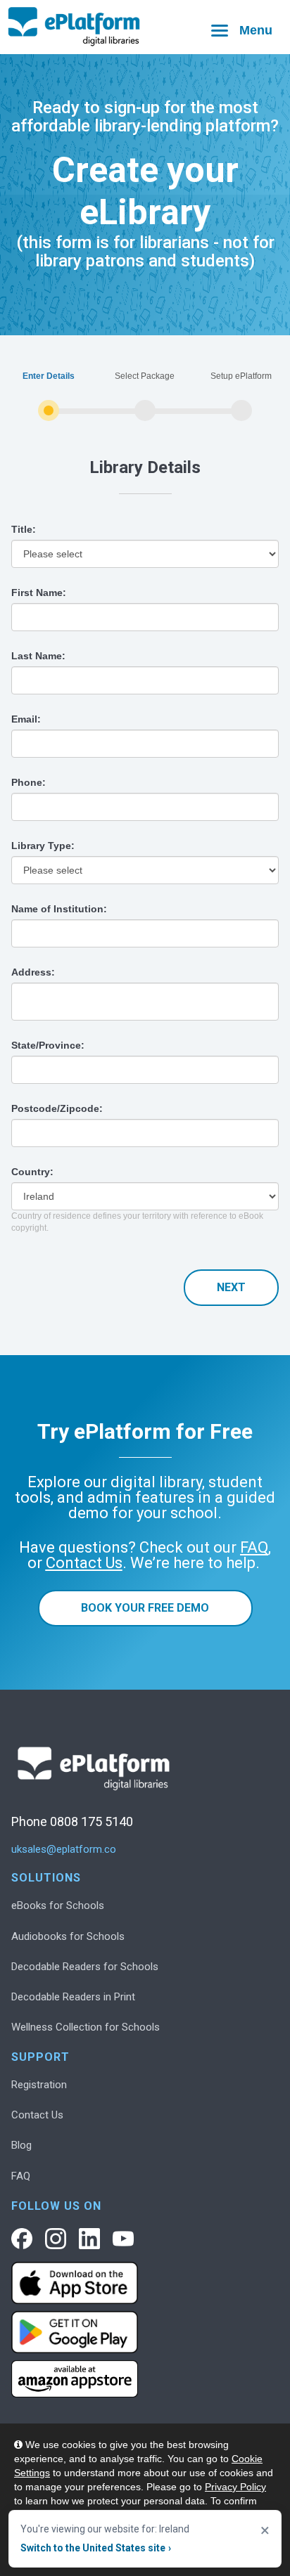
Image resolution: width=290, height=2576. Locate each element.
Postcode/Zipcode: (57, 1108)
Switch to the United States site (96, 2548)
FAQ (21, 2176)
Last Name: (38, 656)
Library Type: (43, 846)
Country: (32, 1172)
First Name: (39, 593)
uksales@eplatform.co (64, 1850)
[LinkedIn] (89, 2239)
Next (231, 1287)
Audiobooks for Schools (68, 1936)
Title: (24, 529)
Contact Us (37, 2115)
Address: (33, 972)
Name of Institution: (59, 909)
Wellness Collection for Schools (86, 2027)
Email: (26, 719)
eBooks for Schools (58, 1905)
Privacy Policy (235, 2487)
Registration (39, 2085)
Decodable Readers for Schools (85, 1967)
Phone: (29, 782)
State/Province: (48, 1045)
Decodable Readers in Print (73, 1997)
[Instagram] (56, 2239)
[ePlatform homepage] (145, 27)
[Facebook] (22, 2239)
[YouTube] (123, 2239)
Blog (21, 2145)
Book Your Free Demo (145, 1608)
